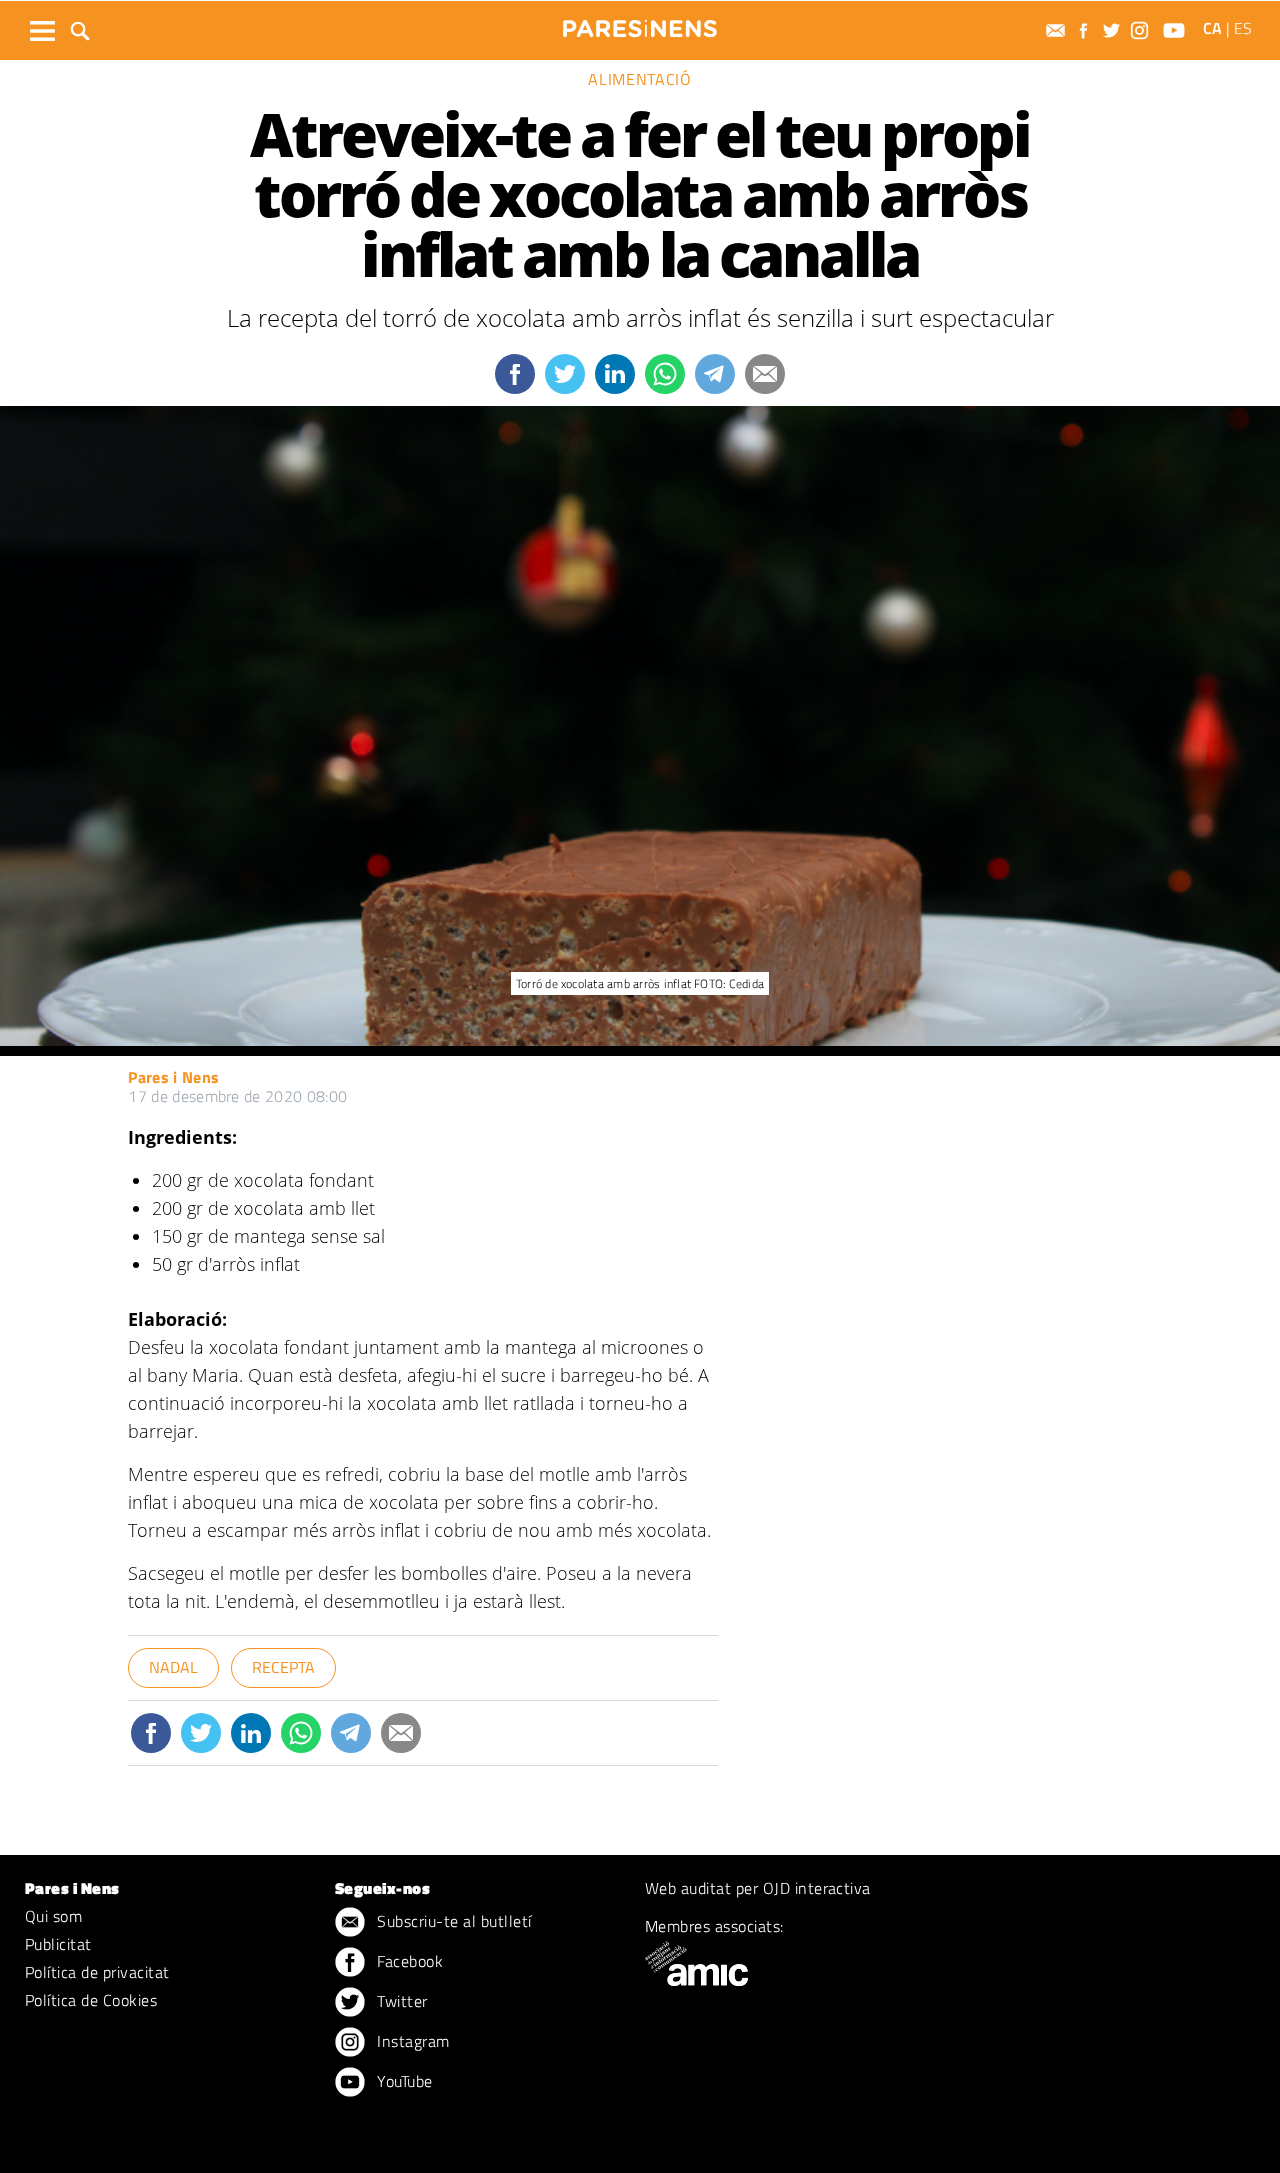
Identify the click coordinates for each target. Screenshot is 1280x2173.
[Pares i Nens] (640, 28)
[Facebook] (1086, 30)
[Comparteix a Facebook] (515, 374)
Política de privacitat (97, 1972)
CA (1212, 28)
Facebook (408, 1961)
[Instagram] (1142, 30)
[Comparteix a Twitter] (565, 374)
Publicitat (58, 1944)
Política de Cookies (91, 2000)
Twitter (400, 2001)
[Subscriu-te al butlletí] (1058, 30)
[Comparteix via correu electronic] (765, 374)
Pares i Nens (173, 1077)
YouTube (403, 2081)
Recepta (283, 1667)
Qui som (53, 1916)
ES (1243, 28)
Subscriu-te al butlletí (452, 1921)
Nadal (173, 1667)
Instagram (411, 2041)
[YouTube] (1176, 30)
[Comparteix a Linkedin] (615, 374)
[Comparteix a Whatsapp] (665, 374)
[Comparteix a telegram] (715, 374)
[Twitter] (1114, 30)
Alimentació (639, 79)
